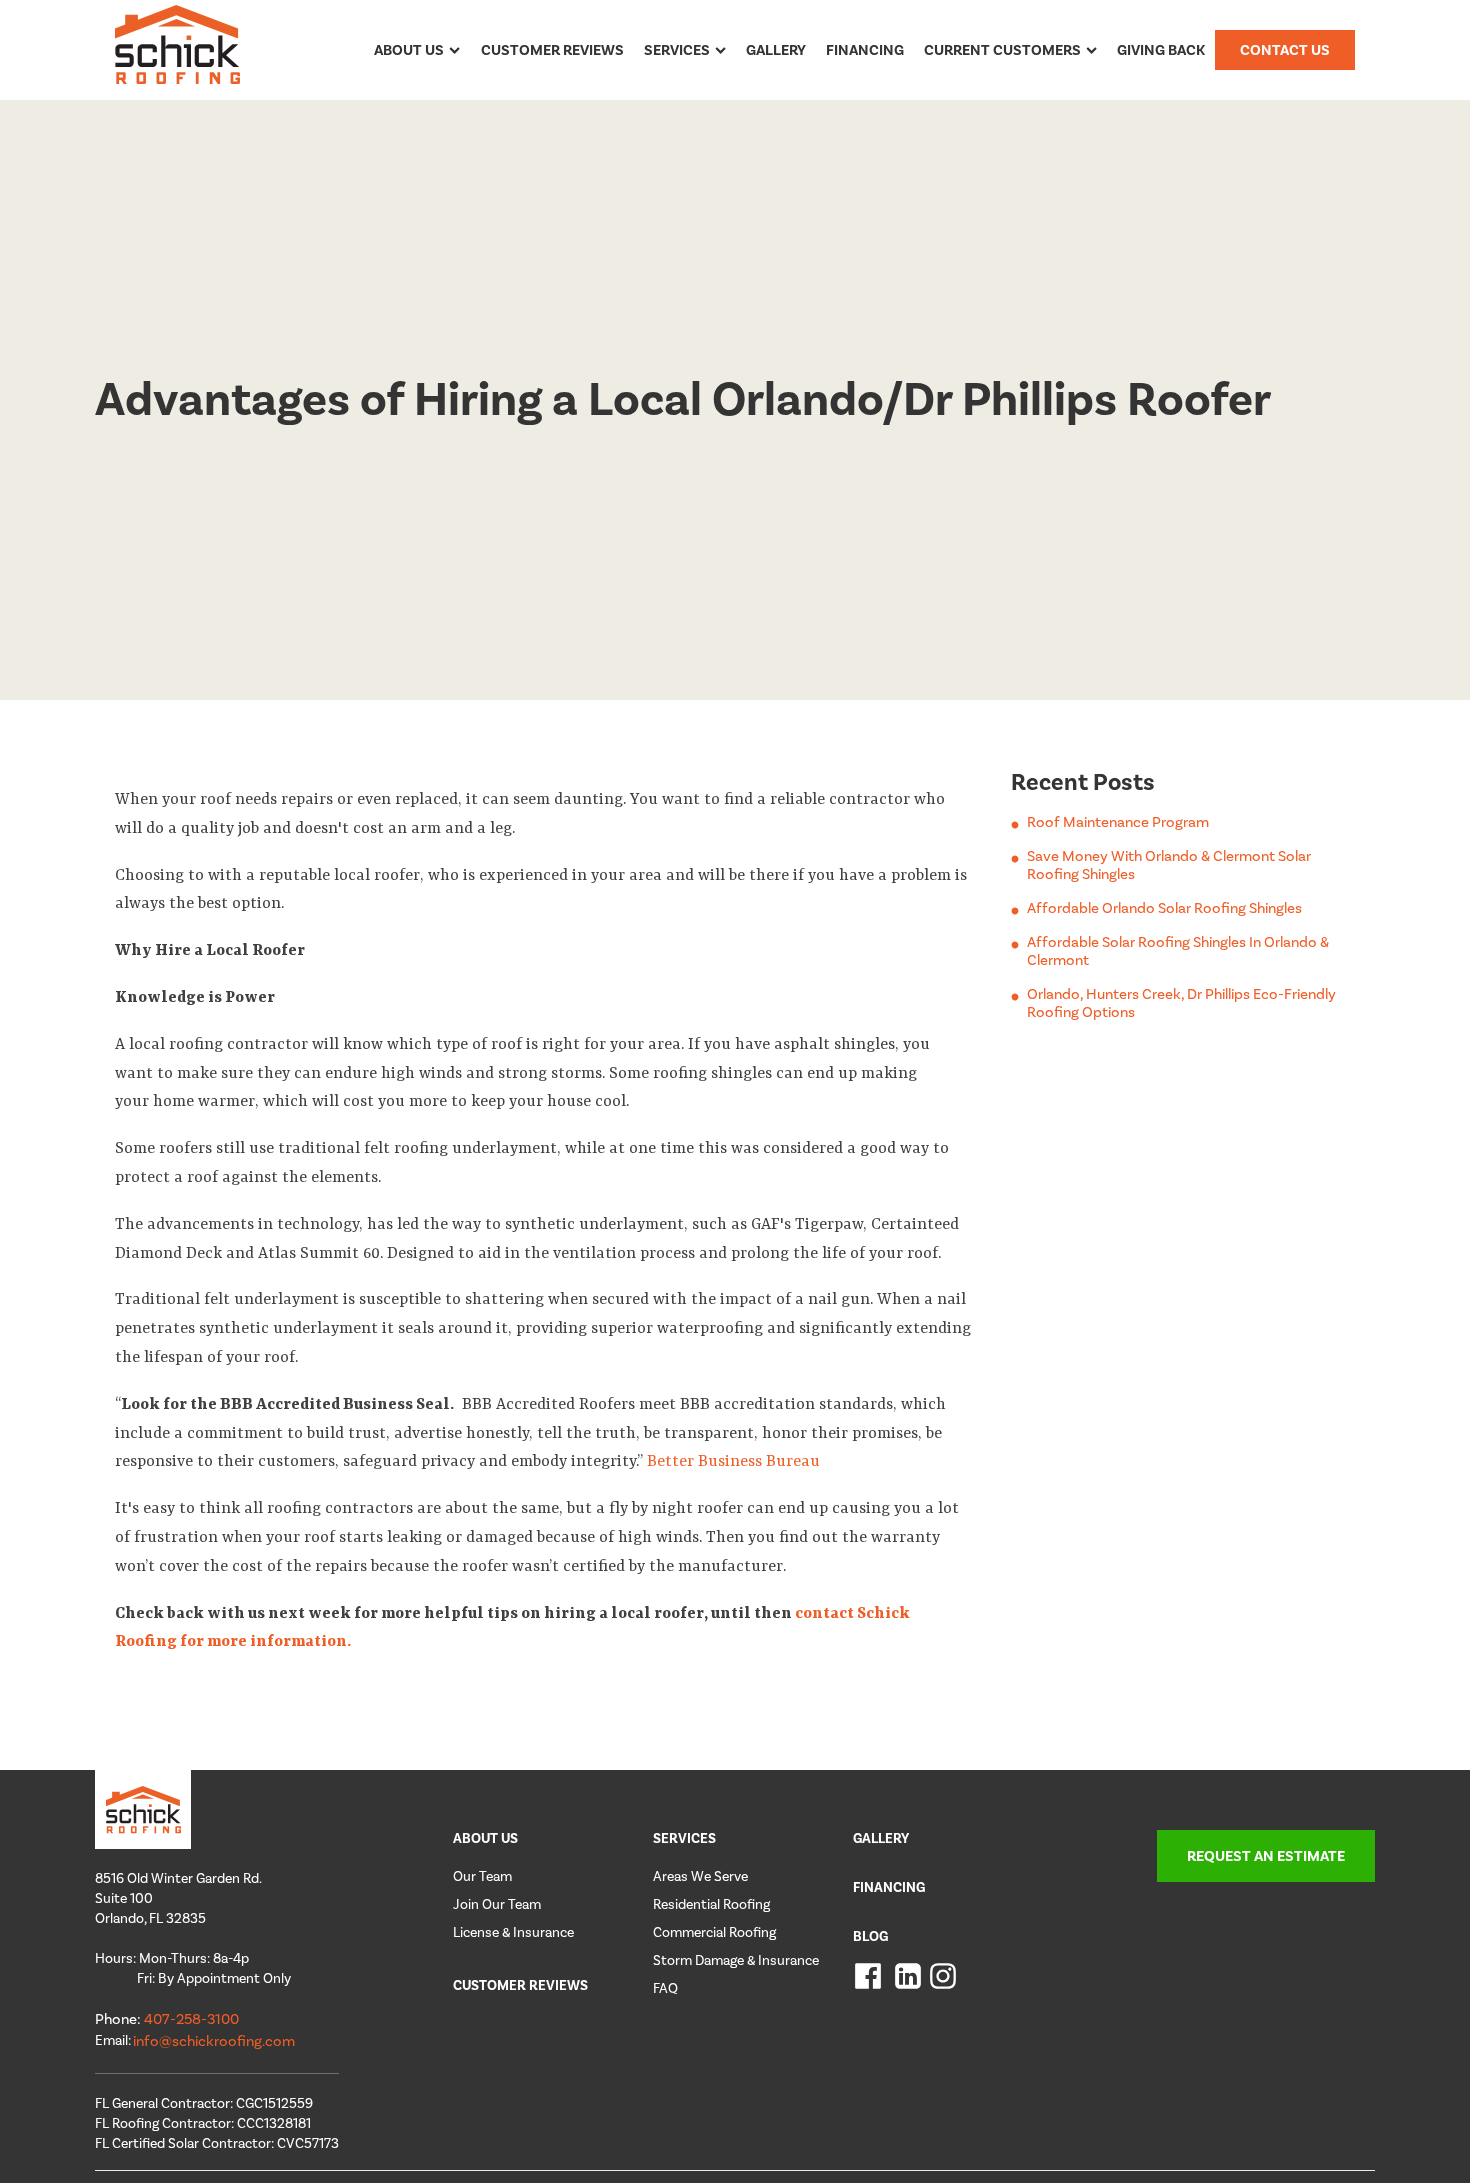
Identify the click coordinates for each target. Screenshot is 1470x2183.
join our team (497, 1904)
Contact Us (1285, 50)
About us (485, 1838)
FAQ (665, 1988)
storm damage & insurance (736, 1960)
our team (482, 1876)
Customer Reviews (552, 50)
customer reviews (520, 1985)
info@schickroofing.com (214, 2041)
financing (889, 1887)
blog (870, 1936)
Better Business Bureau (733, 1462)
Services (677, 50)
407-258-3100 (191, 2019)
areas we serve (700, 1876)
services (684, 1838)
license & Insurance (513, 1932)
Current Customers (1002, 50)
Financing (865, 50)
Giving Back (1161, 50)
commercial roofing (714, 1932)
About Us (409, 50)
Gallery (776, 50)
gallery (881, 1838)
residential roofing (711, 1904)
